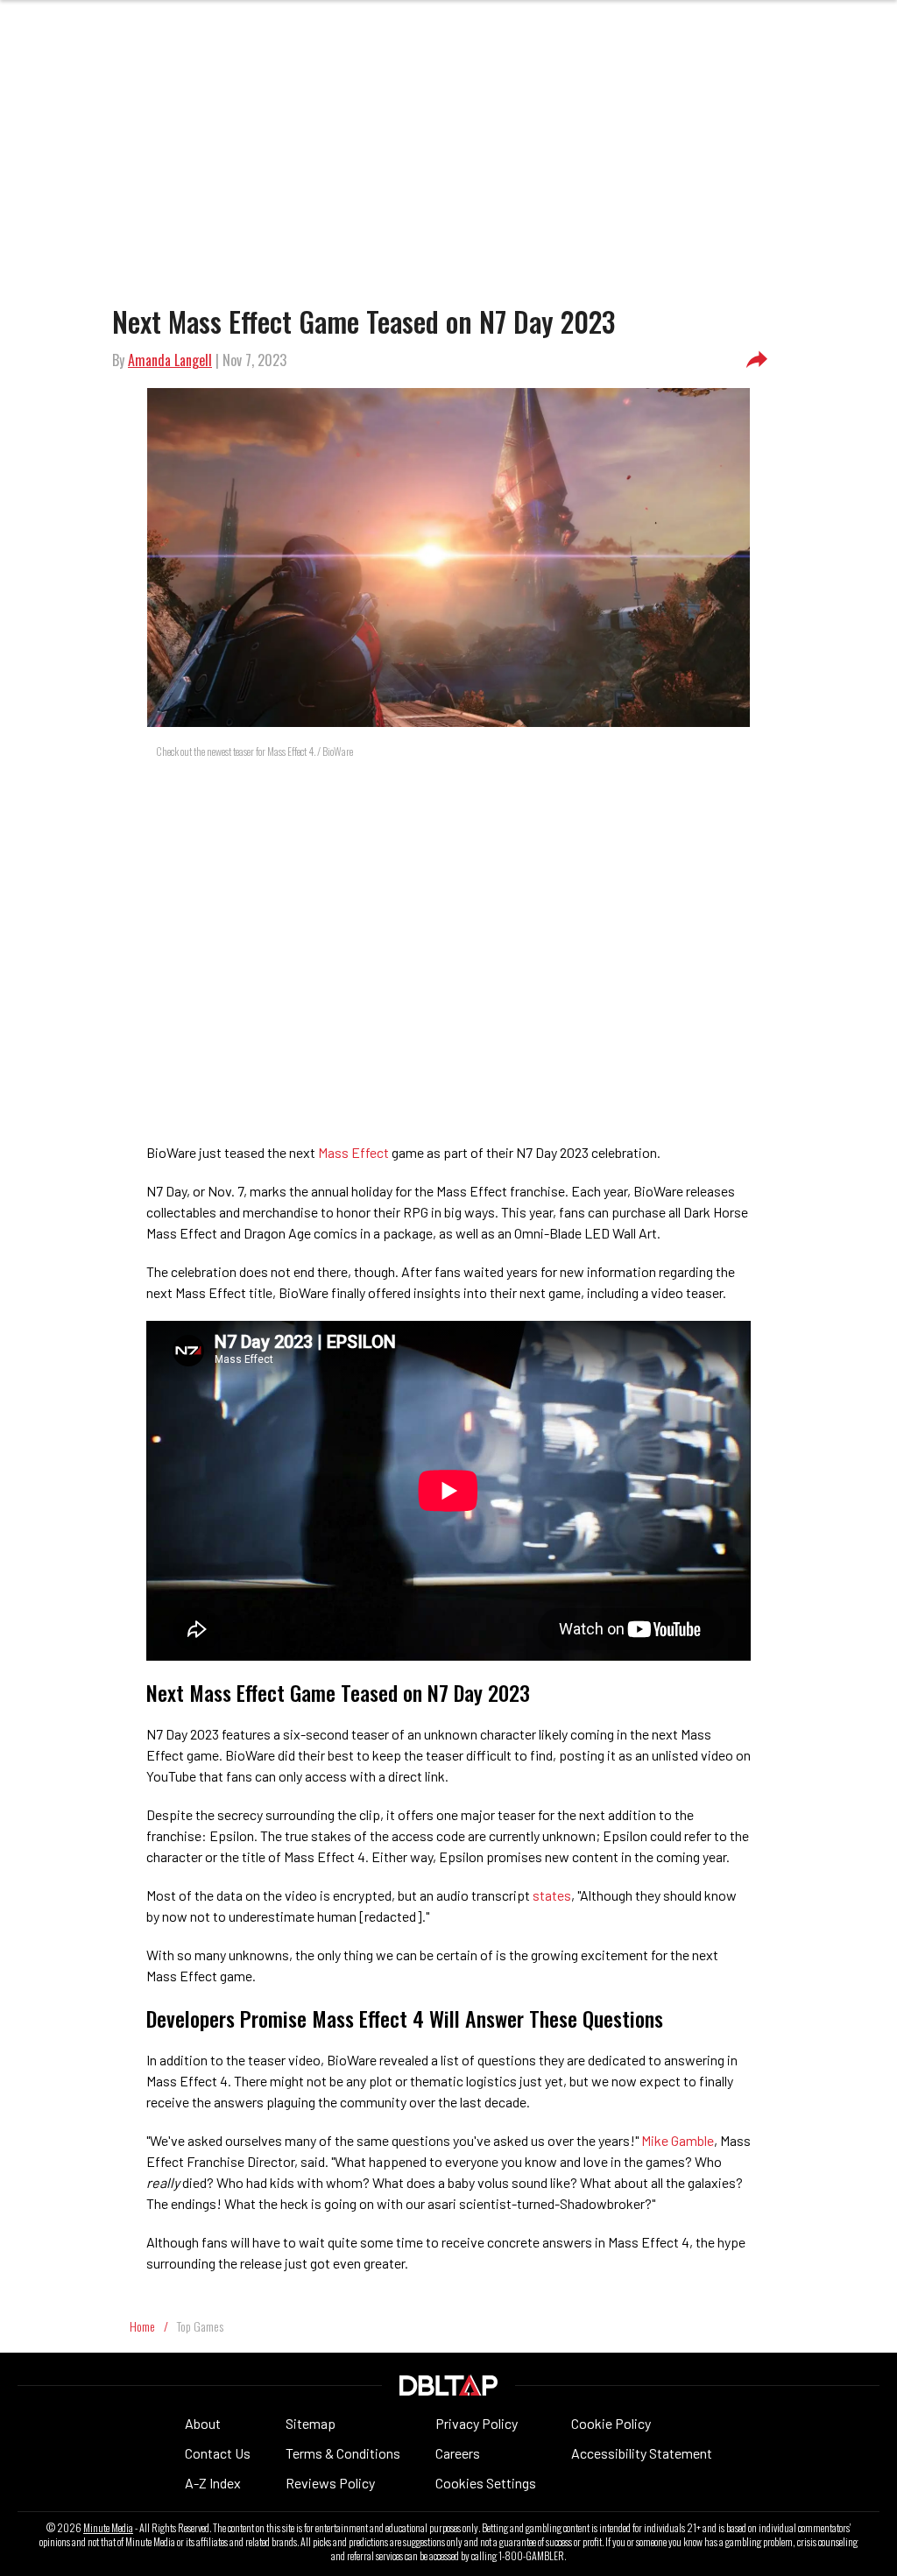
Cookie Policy (611, 2423)
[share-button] (757, 360)
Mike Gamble (678, 2140)
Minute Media (108, 2528)
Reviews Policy (330, 2483)
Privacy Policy (477, 2423)
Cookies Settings (486, 2483)
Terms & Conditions (343, 2453)
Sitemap (311, 2423)
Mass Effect (353, 1152)
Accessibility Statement (642, 2453)
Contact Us (218, 2453)
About (203, 2423)
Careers (458, 2453)
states (552, 1895)
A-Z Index (213, 2483)
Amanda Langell (170, 360)
